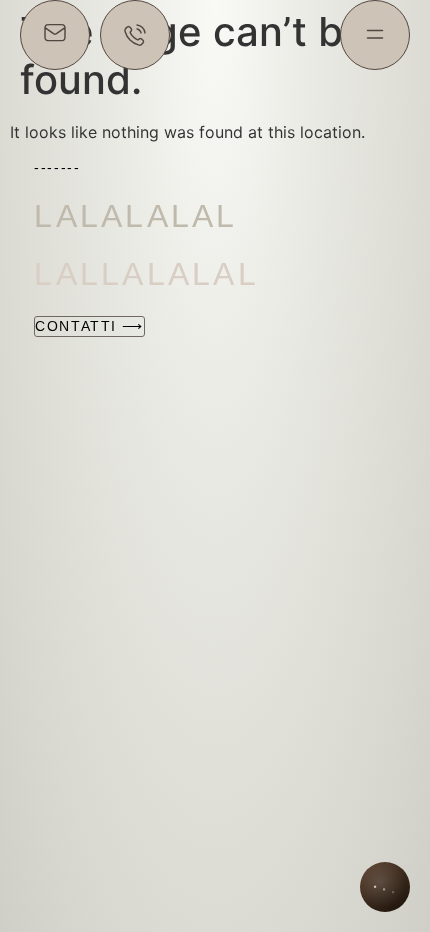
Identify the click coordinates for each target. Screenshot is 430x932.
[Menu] (375, 35)
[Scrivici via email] (55, 35)
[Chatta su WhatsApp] (135, 35)
